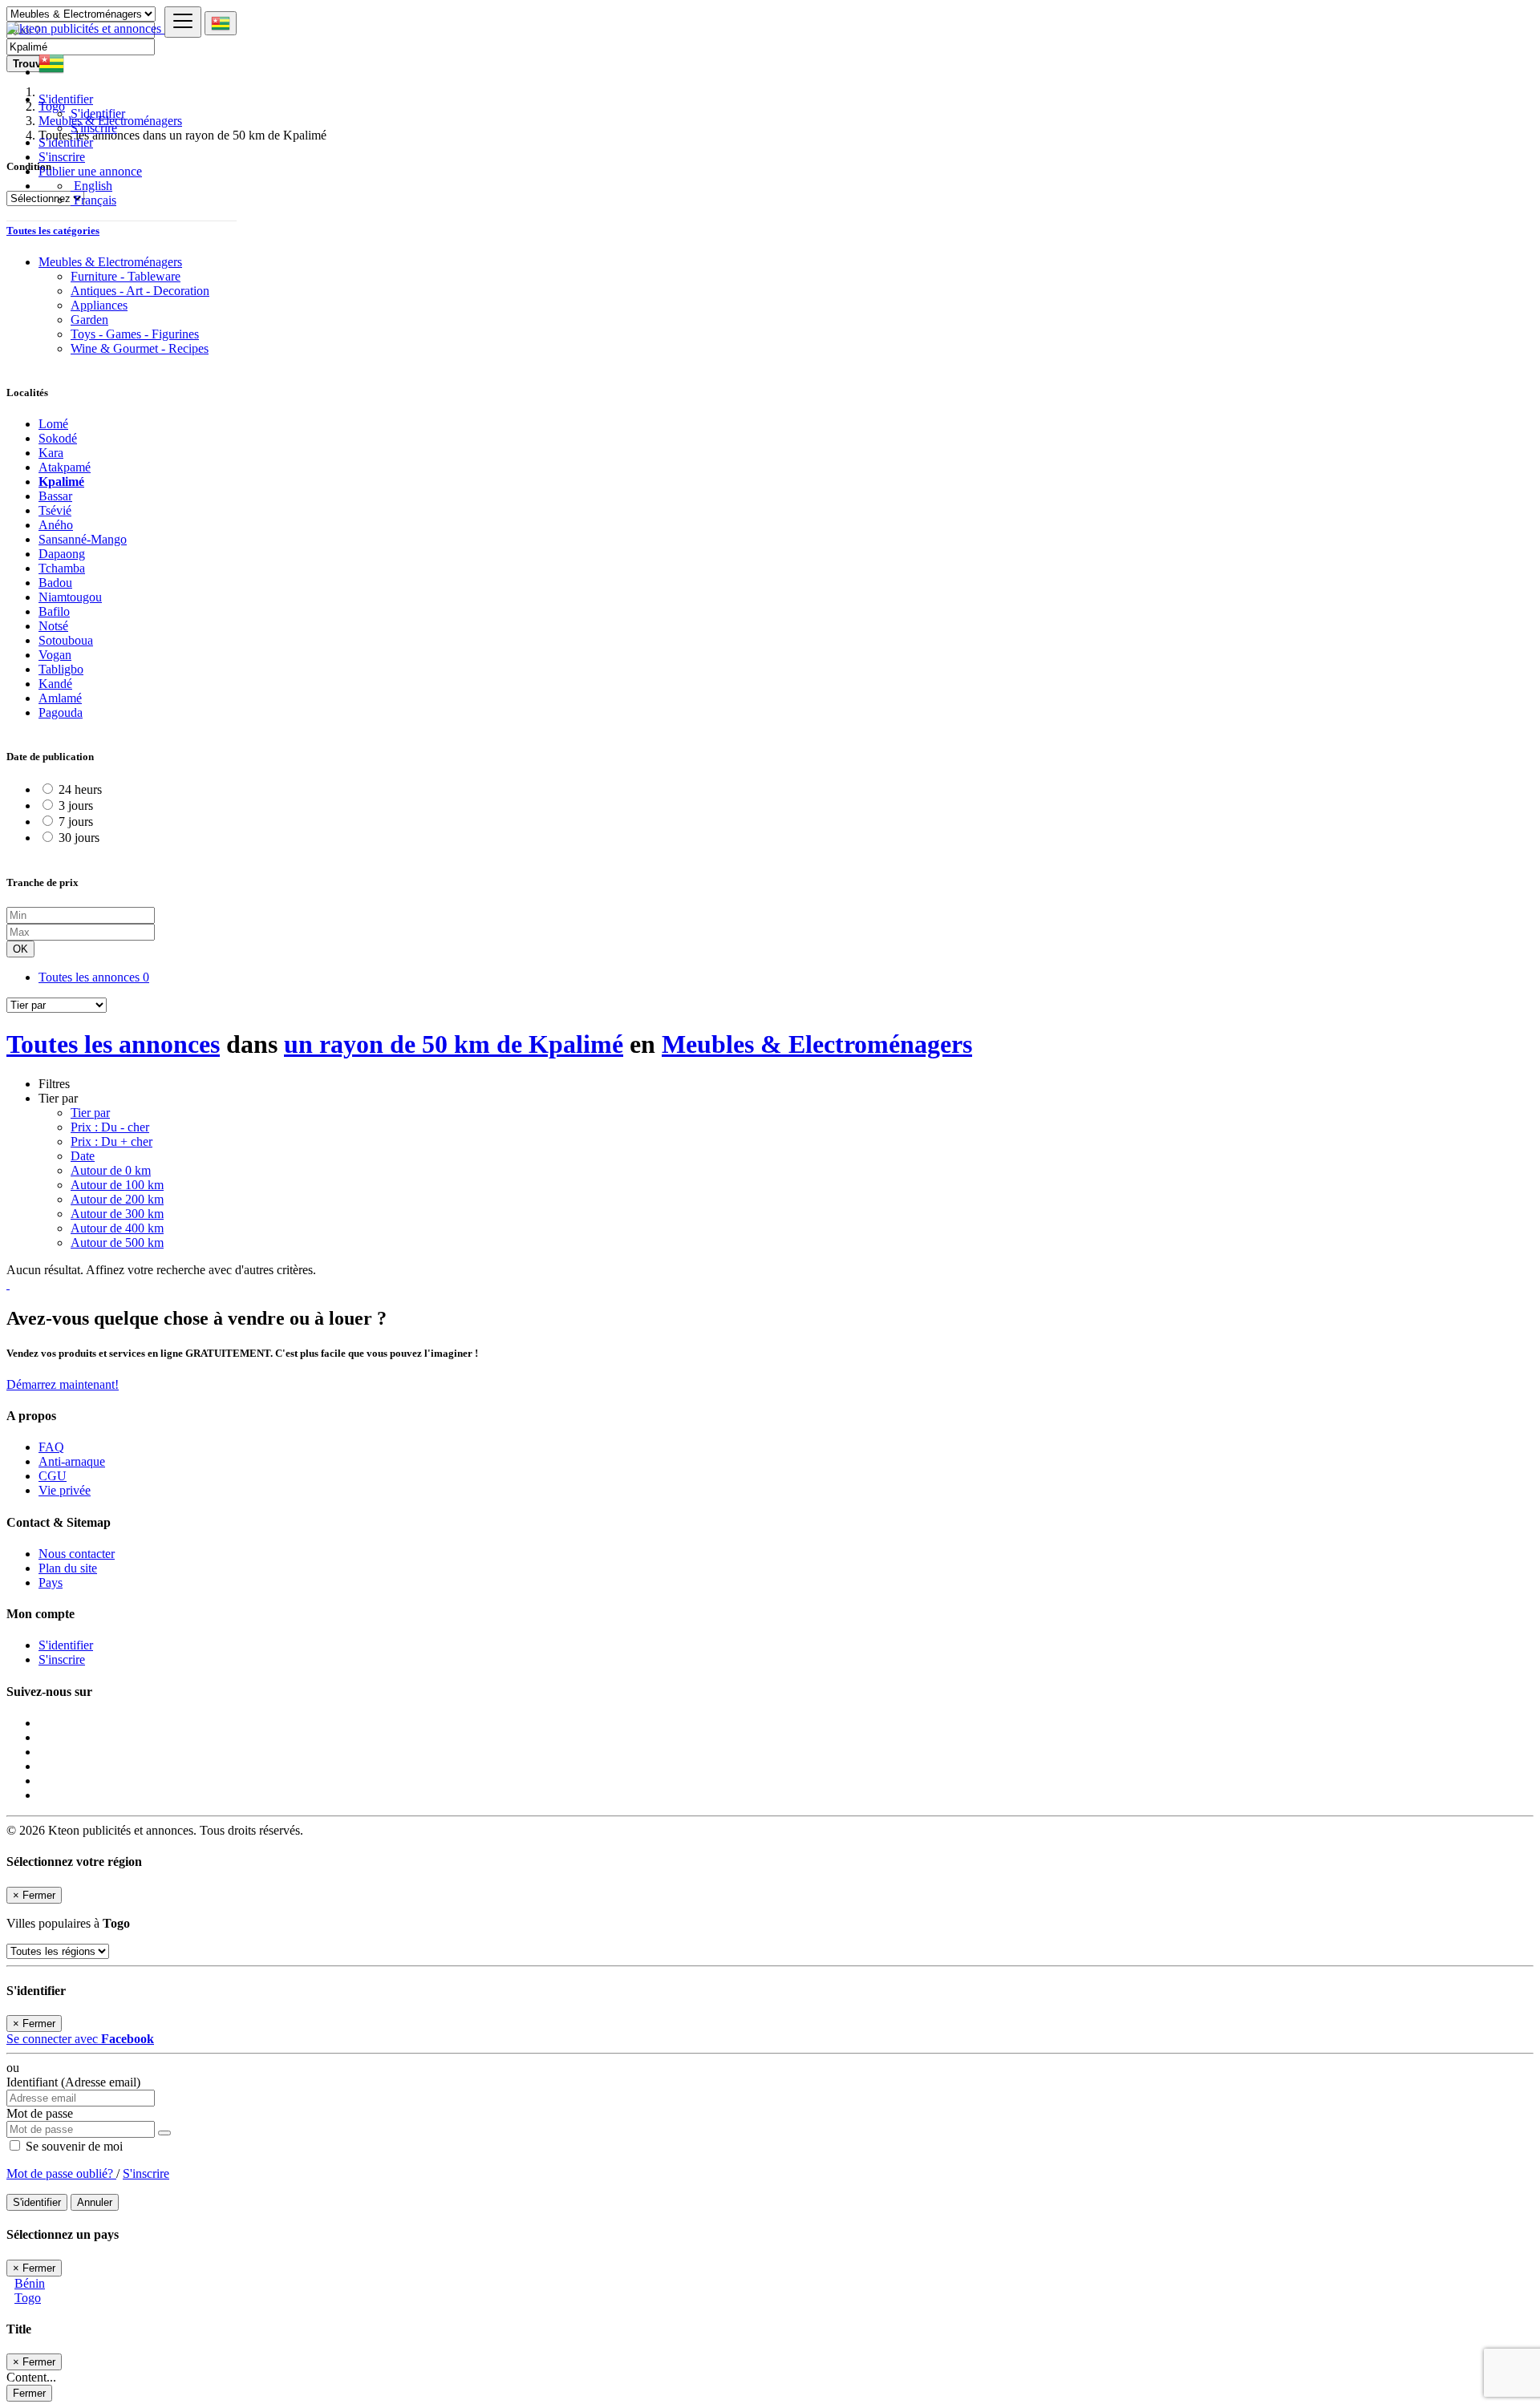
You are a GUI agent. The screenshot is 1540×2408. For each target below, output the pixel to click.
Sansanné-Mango (83, 539)
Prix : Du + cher (111, 1141)
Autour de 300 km (117, 1214)
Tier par (90, 1113)
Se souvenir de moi (73, 2146)
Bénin (30, 2283)
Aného (56, 525)
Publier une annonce (90, 171)
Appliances (99, 305)
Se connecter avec (80, 2039)
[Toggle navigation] (183, 22)
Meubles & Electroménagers (817, 1044)
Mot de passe (40, 2113)
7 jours (76, 822)
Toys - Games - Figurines (135, 334)
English (91, 186)
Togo (28, 2298)
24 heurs (80, 789)
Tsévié (55, 510)
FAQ (51, 1447)
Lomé (53, 424)
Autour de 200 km (117, 1199)
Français (93, 200)
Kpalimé (61, 482)
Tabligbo (61, 669)
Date (83, 1156)
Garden (89, 320)
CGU (53, 1476)
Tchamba (62, 568)
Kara (51, 453)
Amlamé (60, 698)
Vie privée (65, 1490)
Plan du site (68, 1568)
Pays (51, 1582)
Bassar (55, 496)
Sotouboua (66, 640)
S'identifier (98, 113)
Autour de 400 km (117, 1228)
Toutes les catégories (53, 231)
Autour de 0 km (111, 1170)
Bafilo (54, 611)
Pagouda (61, 712)
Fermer (29, 2393)
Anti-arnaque (72, 1461)
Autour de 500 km (117, 1242)
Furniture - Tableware (126, 276)
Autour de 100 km (117, 1185)
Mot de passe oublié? (61, 2173)
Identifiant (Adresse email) (73, 2082)
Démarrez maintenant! (63, 1384)
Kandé (55, 684)
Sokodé (58, 438)
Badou (55, 583)
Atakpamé (65, 467)
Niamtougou (70, 597)
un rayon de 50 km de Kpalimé (454, 1044)
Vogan (55, 655)
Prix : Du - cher (110, 1127)
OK (20, 949)
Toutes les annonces (94, 977)
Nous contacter (77, 1554)
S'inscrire (94, 128)
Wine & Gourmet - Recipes (140, 348)
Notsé (53, 626)
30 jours (79, 838)
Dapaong (62, 554)
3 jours (76, 805)
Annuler (95, 2202)
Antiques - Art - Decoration (140, 291)
